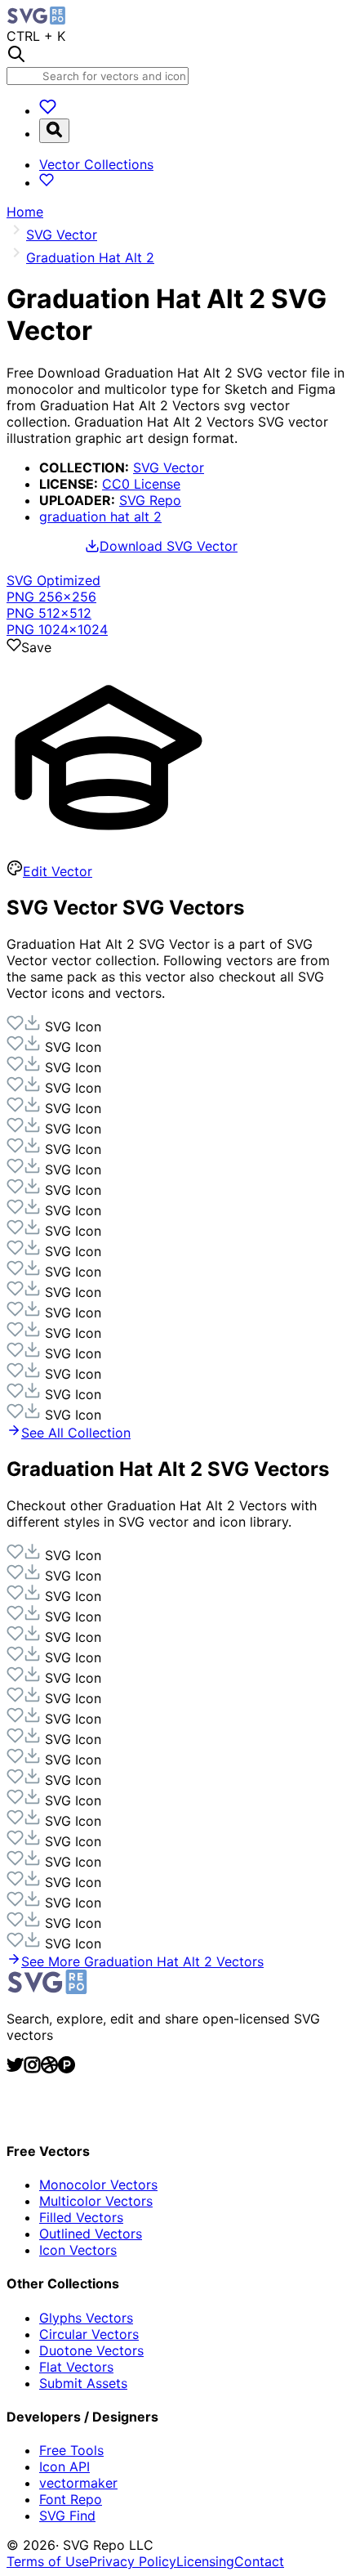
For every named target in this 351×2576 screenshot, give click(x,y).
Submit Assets (83, 2383)
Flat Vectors (76, 2367)
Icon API (64, 2466)
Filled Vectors (81, 2217)
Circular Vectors (89, 2334)
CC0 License (141, 484)
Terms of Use (48, 2561)
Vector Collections (96, 164)
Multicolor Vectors (96, 2201)
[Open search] (54, 131)
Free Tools (71, 2450)
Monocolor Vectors (98, 2185)
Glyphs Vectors (86, 2318)
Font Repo (71, 2499)
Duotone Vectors (91, 2350)
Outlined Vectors (91, 2234)
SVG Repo (150, 500)
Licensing (205, 2561)
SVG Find (67, 2516)
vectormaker (78, 2483)
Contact (259, 2561)
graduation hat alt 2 (100, 517)
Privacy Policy (133, 2561)
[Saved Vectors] (48, 110)
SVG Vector (169, 467)
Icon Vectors (78, 2250)
